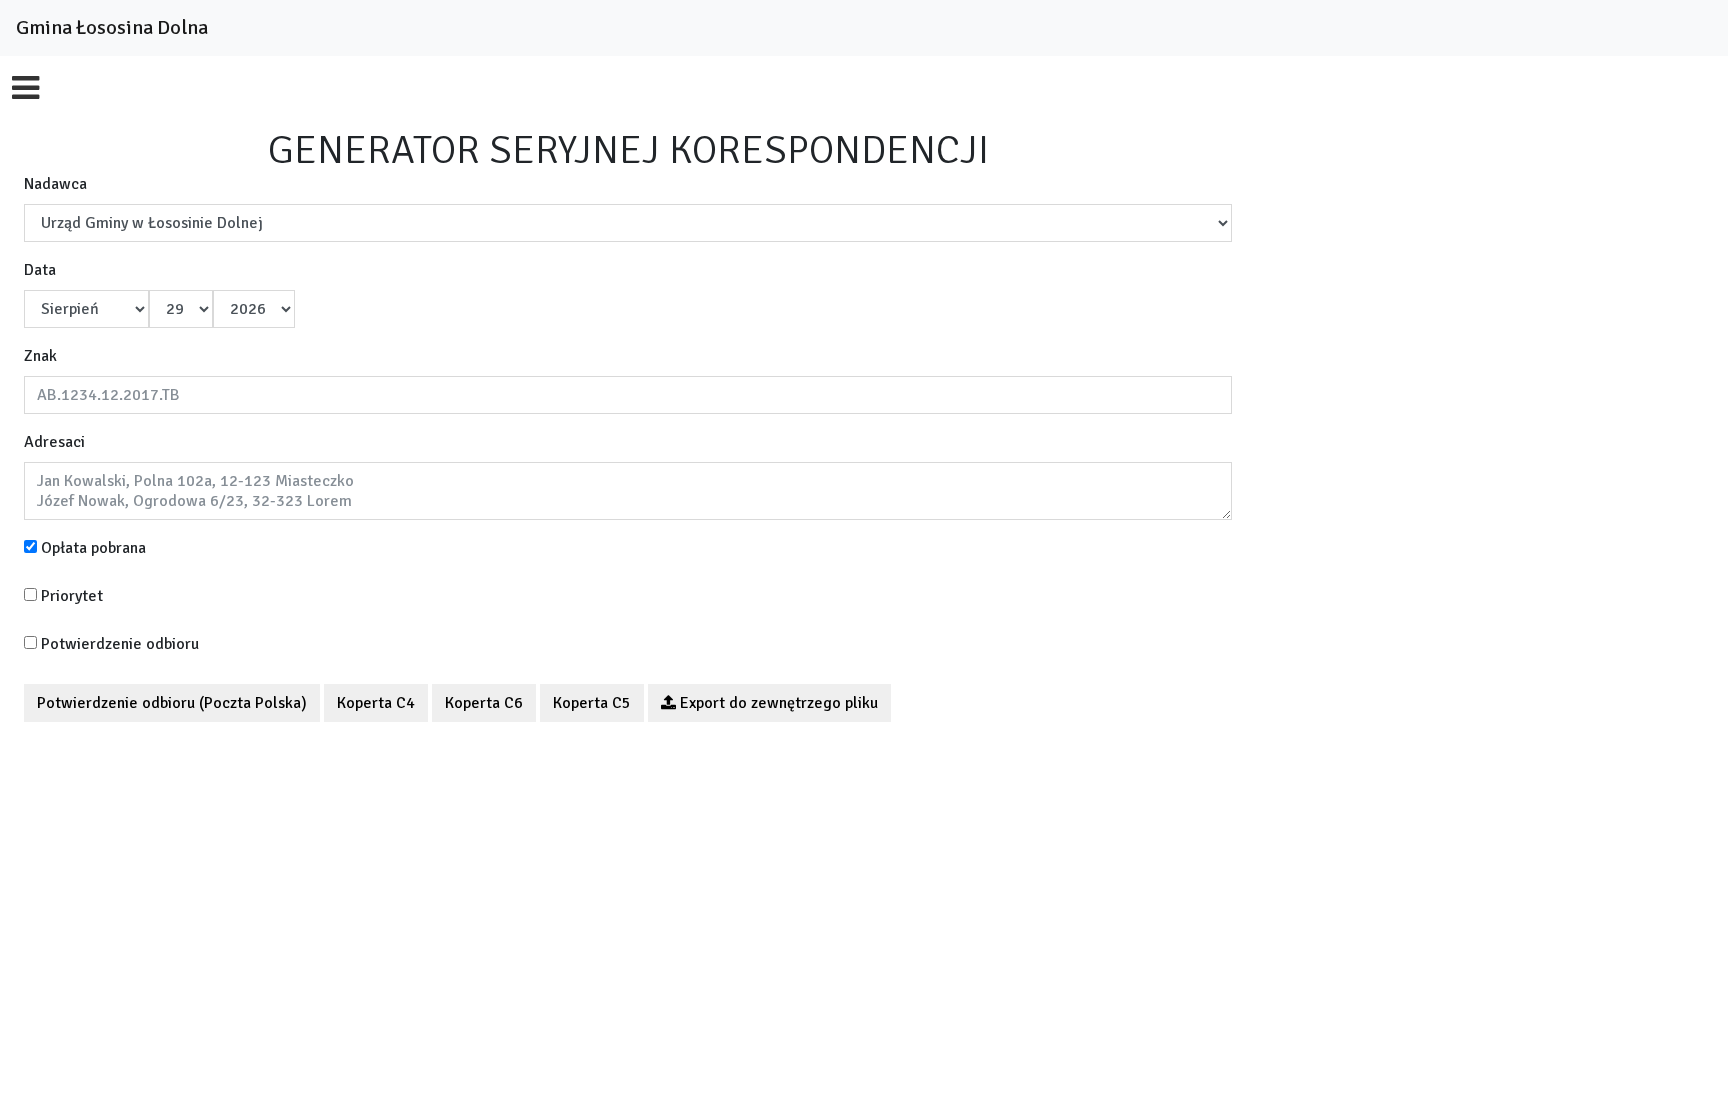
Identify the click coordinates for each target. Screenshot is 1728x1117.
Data (40, 270)
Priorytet (70, 596)
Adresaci (54, 442)
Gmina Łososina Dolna (112, 27)
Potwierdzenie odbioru (118, 644)
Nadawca (55, 184)
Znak (40, 356)
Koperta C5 (592, 703)
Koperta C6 (484, 703)
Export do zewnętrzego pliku (777, 703)
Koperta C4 (376, 703)
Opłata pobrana (91, 548)
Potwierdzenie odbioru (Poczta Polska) (172, 703)
